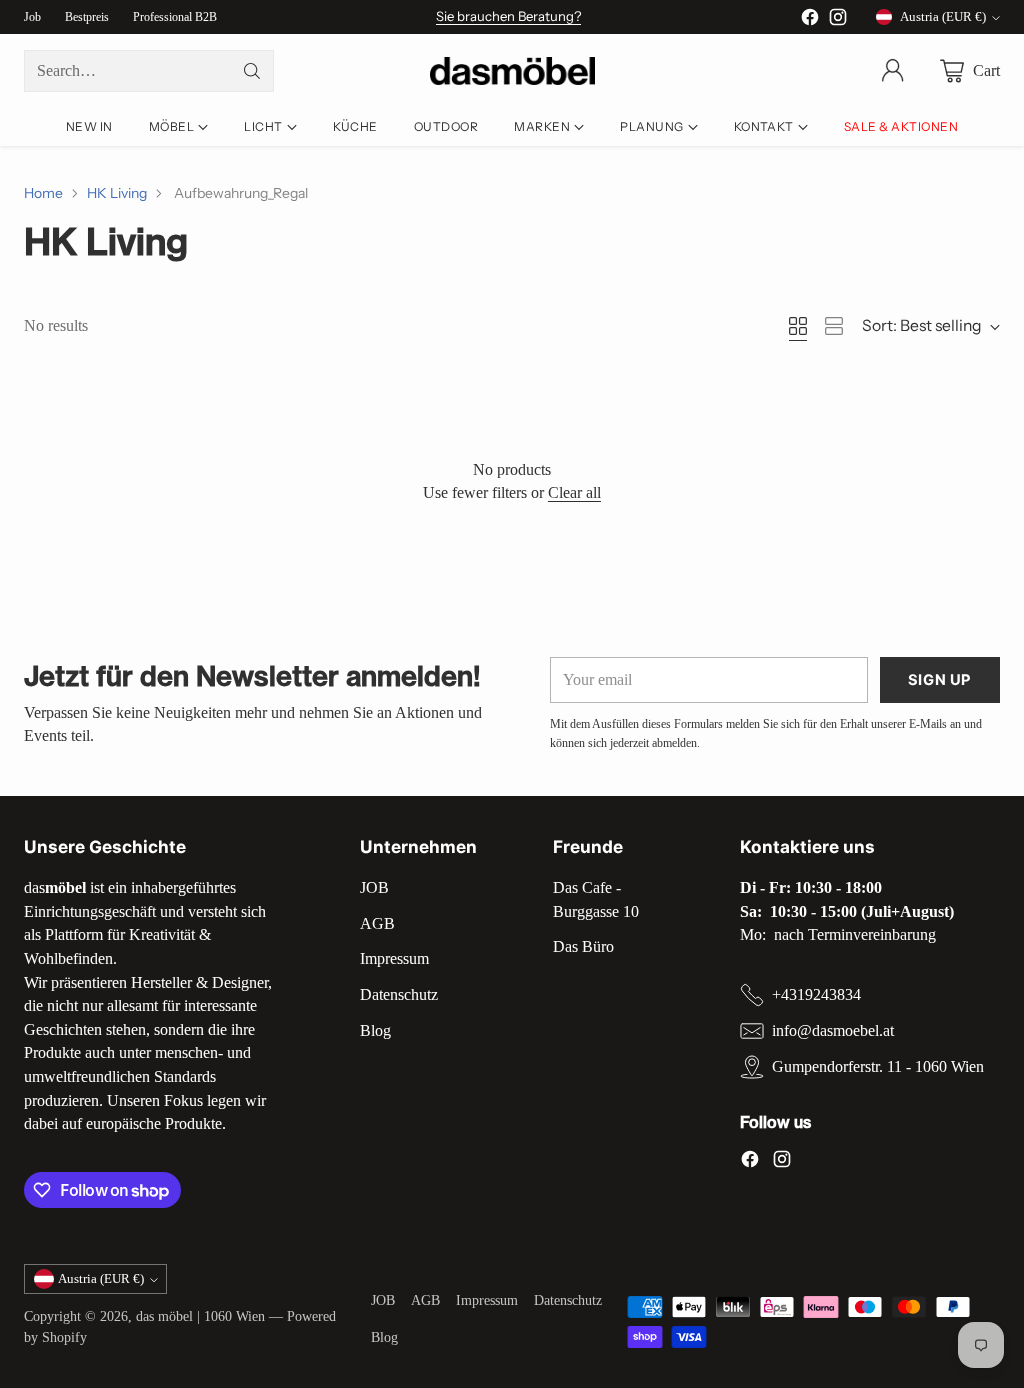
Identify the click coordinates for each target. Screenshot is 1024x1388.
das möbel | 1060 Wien (200, 1316)
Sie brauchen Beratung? (508, 16)
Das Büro (583, 946)
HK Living (117, 192)
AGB (377, 923)
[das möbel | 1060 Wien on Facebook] (810, 20)
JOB (374, 887)
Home (43, 192)
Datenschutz (399, 994)
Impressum (394, 958)
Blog (375, 1030)
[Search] (252, 71)
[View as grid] (798, 326)
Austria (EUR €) (943, 16)
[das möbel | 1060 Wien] (512, 71)
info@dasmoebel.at (833, 1030)
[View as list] (834, 326)
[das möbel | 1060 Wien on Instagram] (838, 20)
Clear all (574, 492)
